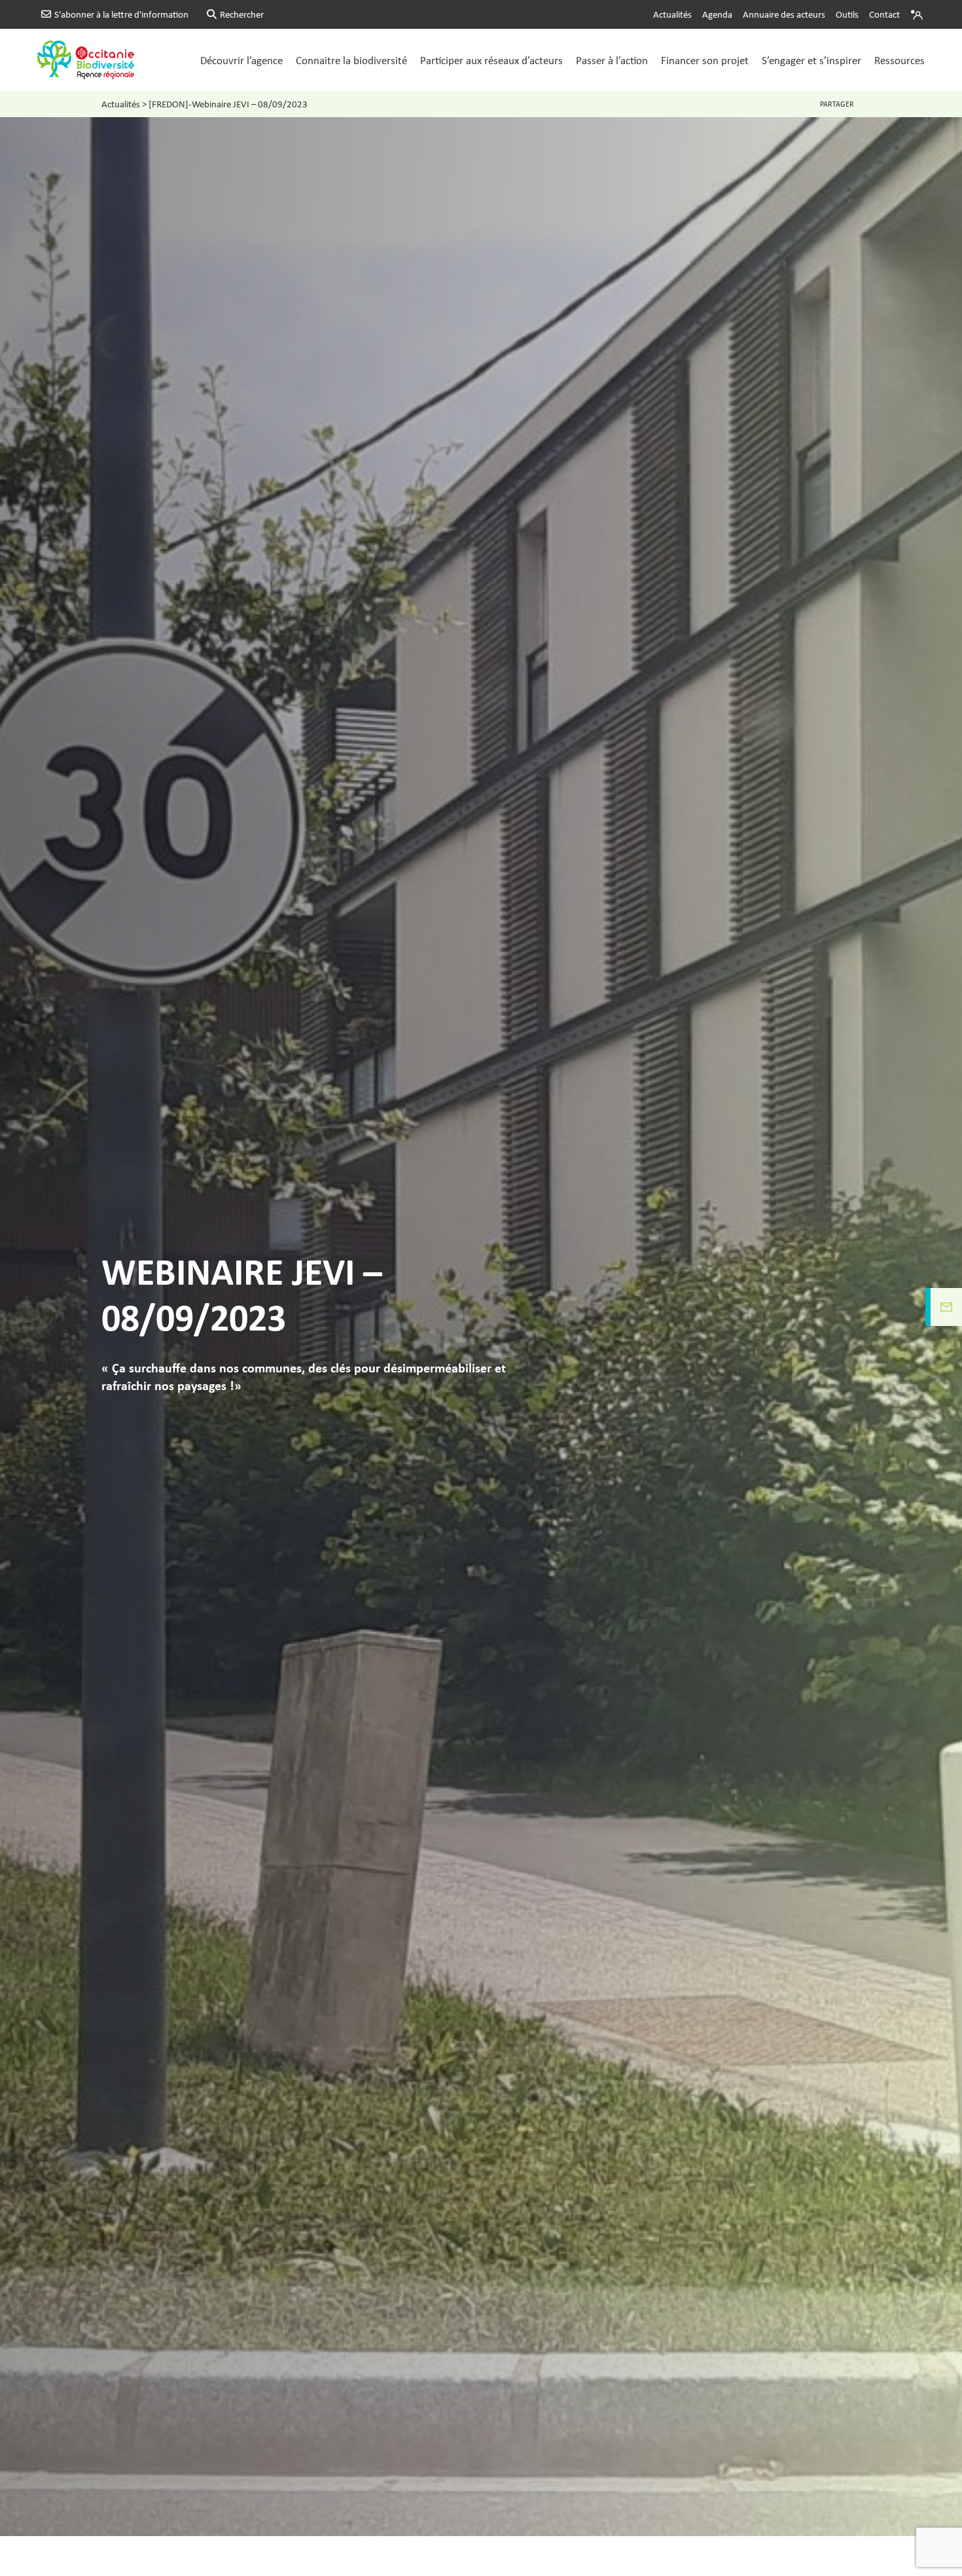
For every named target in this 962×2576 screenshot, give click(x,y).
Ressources (900, 60)
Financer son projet (705, 60)
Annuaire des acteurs (784, 14)
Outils (847, 14)
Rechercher (242, 14)
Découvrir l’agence (241, 60)
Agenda (717, 14)
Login (918, 14)
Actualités (672, 14)
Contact (884, 14)
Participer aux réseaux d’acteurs (491, 60)
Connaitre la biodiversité (351, 60)
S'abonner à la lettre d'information (121, 14)
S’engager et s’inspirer (811, 60)
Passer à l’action (612, 60)
